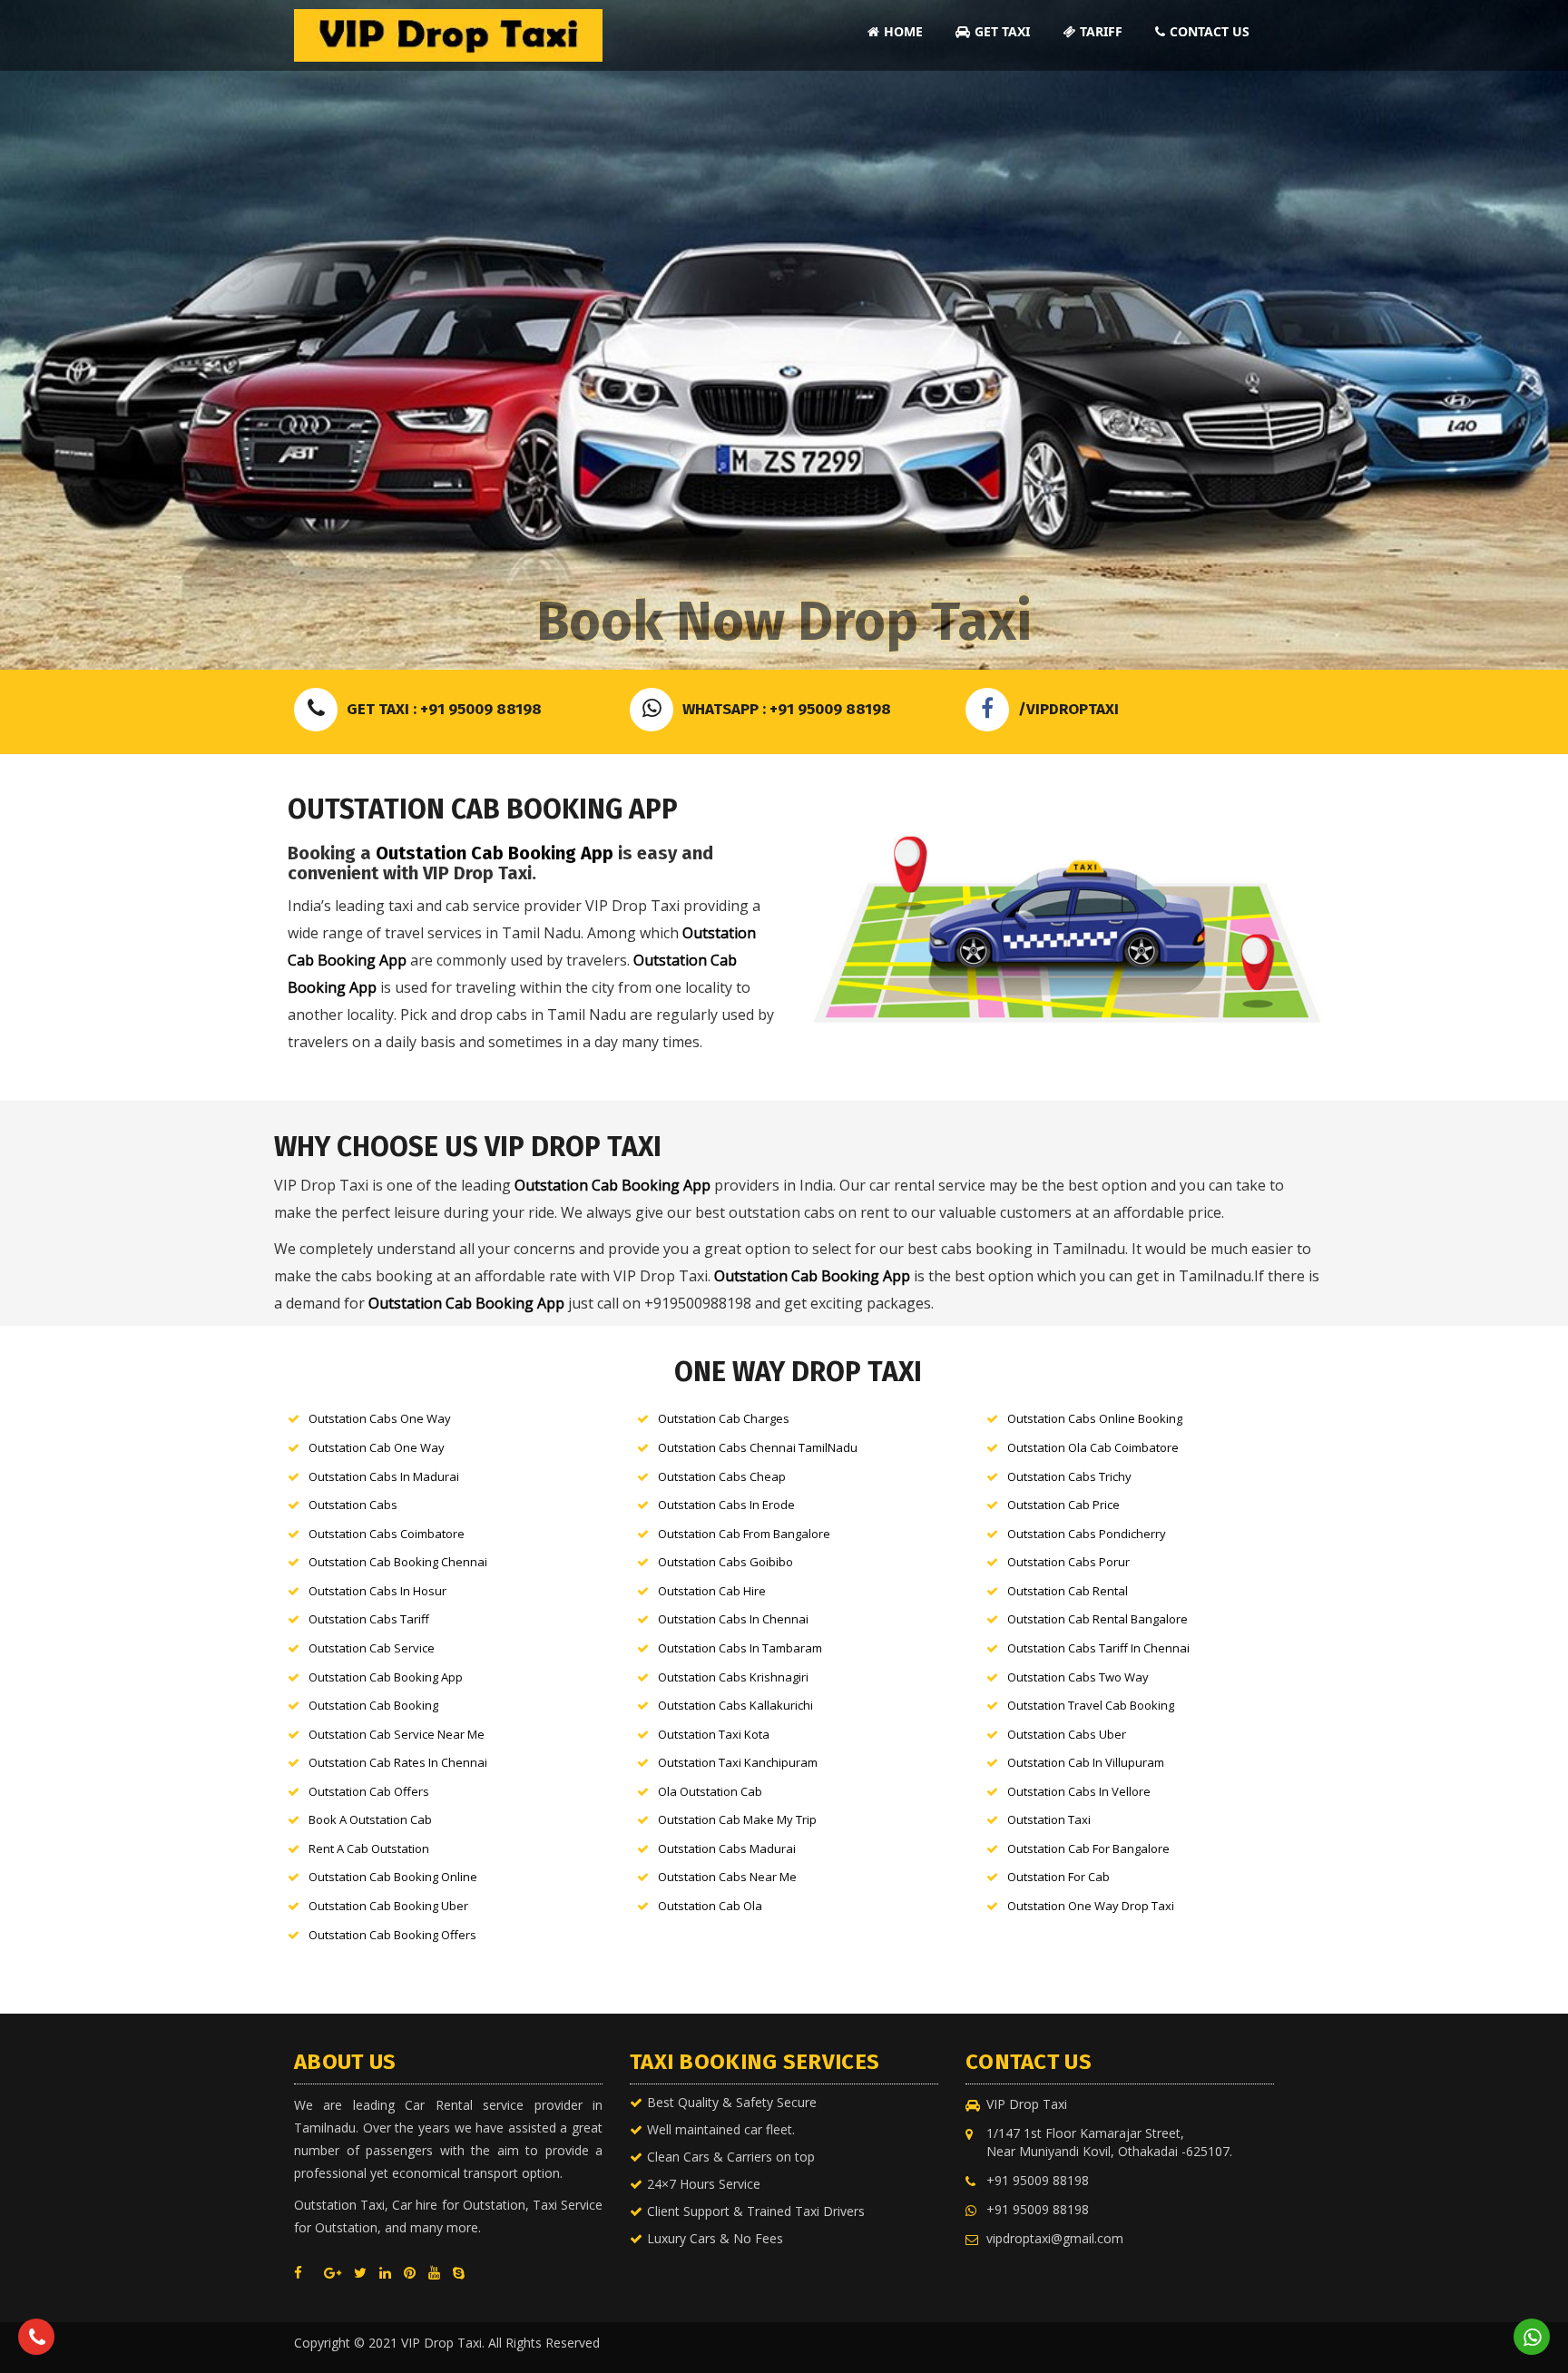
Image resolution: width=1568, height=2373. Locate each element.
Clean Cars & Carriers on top (731, 2157)
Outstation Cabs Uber (1067, 1734)
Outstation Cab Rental (1068, 1591)
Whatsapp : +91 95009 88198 (787, 709)
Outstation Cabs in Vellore (1079, 1791)
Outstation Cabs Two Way (1078, 1677)
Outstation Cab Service (372, 1648)
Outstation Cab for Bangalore (1088, 1848)
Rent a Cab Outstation (369, 1848)
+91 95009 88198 (1038, 2180)
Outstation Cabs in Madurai (384, 1476)
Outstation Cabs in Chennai (733, 1619)
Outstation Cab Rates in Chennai (398, 1762)
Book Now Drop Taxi (784, 622)
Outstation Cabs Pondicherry (1087, 1534)
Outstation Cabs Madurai (727, 1848)
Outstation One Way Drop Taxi (1091, 1906)
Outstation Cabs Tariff (369, 1619)
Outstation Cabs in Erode (726, 1505)
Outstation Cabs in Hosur (377, 1591)
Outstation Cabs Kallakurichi (735, 1705)
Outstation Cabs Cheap (722, 1476)
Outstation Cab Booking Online (393, 1877)
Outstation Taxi (1049, 1819)
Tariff (1101, 31)
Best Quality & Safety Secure (732, 2102)
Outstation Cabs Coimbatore (387, 1534)
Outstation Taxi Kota (714, 1734)
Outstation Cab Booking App (495, 853)
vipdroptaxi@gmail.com (1055, 2238)
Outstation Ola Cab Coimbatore (1093, 1447)
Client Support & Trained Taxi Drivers (756, 2211)
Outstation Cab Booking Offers (392, 1935)
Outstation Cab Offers (369, 1791)
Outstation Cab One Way (377, 1447)
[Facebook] (303, 2272)
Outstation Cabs (353, 1505)
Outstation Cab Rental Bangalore (1098, 1619)
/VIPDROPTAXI (1068, 709)
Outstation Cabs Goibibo (725, 1562)
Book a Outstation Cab (370, 1819)
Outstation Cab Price (1063, 1505)
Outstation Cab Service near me (397, 1734)
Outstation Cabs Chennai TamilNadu (758, 1447)
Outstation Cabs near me (727, 1877)
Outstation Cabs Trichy (1069, 1476)
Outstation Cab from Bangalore (744, 1534)
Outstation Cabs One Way (380, 1418)
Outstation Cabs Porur (1068, 1562)
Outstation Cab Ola (710, 1906)
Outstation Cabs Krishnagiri (733, 1677)
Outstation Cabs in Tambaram (740, 1648)
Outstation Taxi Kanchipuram (738, 1762)
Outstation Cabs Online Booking (1095, 1418)
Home (903, 31)
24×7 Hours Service (704, 2184)
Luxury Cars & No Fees (715, 2238)
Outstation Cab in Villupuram (1086, 1762)
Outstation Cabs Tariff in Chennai (1098, 1648)
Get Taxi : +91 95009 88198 (444, 709)
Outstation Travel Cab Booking (1091, 1705)
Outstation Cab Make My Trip (737, 1819)
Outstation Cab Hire (712, 1591)
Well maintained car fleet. (721, 2129)
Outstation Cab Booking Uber (388, 1906)
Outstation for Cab (1058, 1877)
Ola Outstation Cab (710, 1791)
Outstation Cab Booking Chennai (398, 1562)
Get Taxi (1002, 31)
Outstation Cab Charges (724, 1418)
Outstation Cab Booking (373, 1705)
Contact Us (1210, 31)
